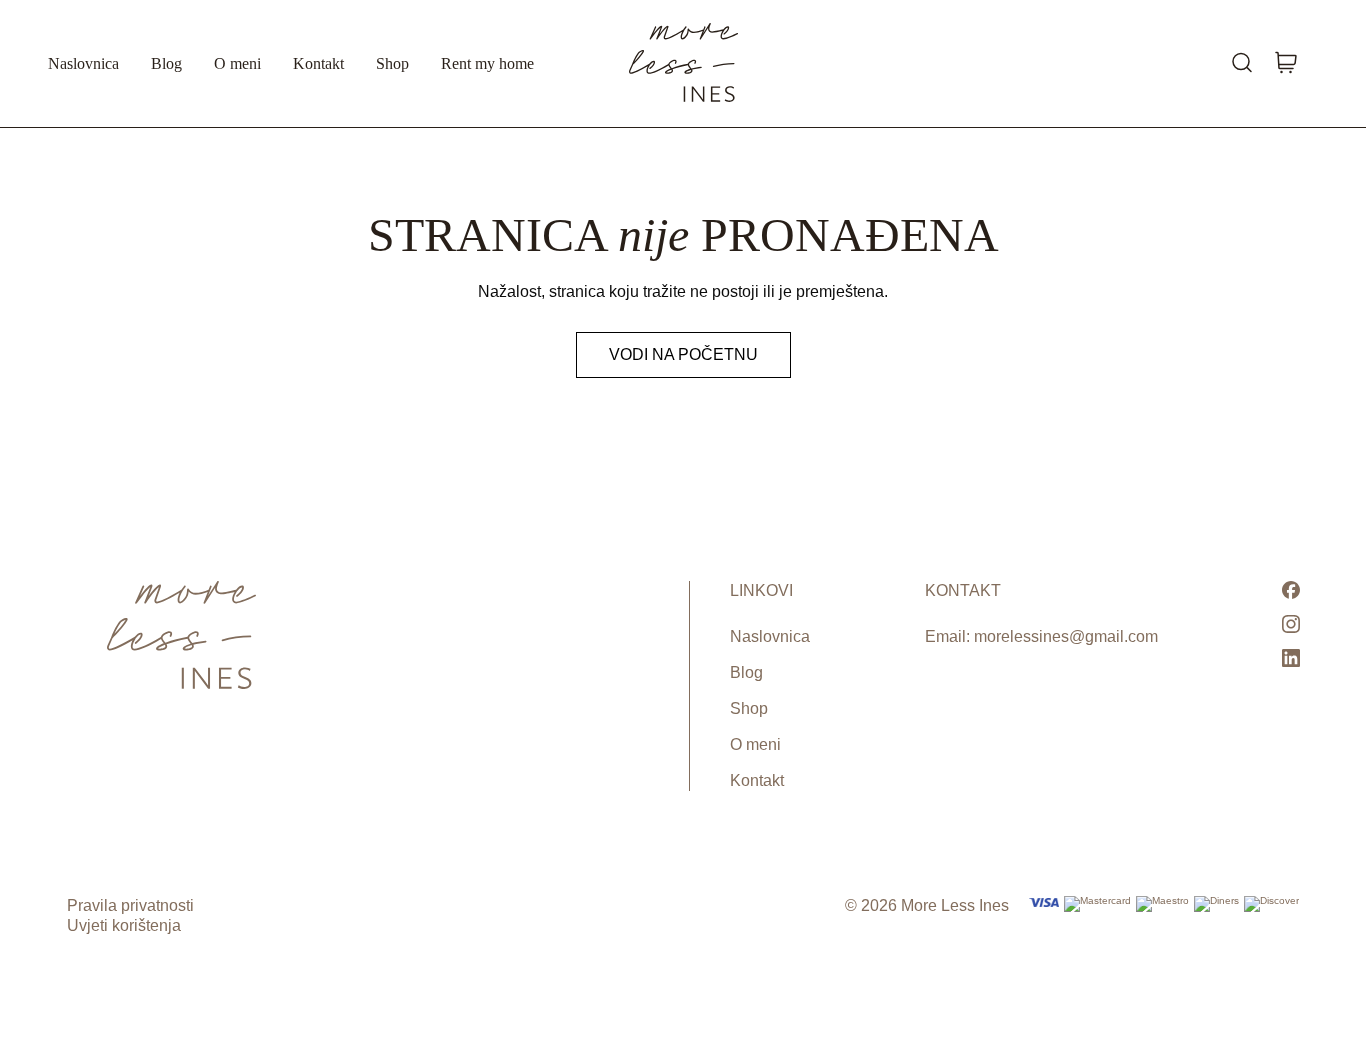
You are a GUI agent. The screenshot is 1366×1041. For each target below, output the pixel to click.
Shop (392, 63)
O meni (237, 63)
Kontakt (318, 63)
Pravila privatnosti (130, 905)
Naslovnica (83, 63)
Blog (166, 63)
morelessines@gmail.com (1066, 636)
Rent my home (487, 63)
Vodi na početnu (683, 354)
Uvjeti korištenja (124, 925)
